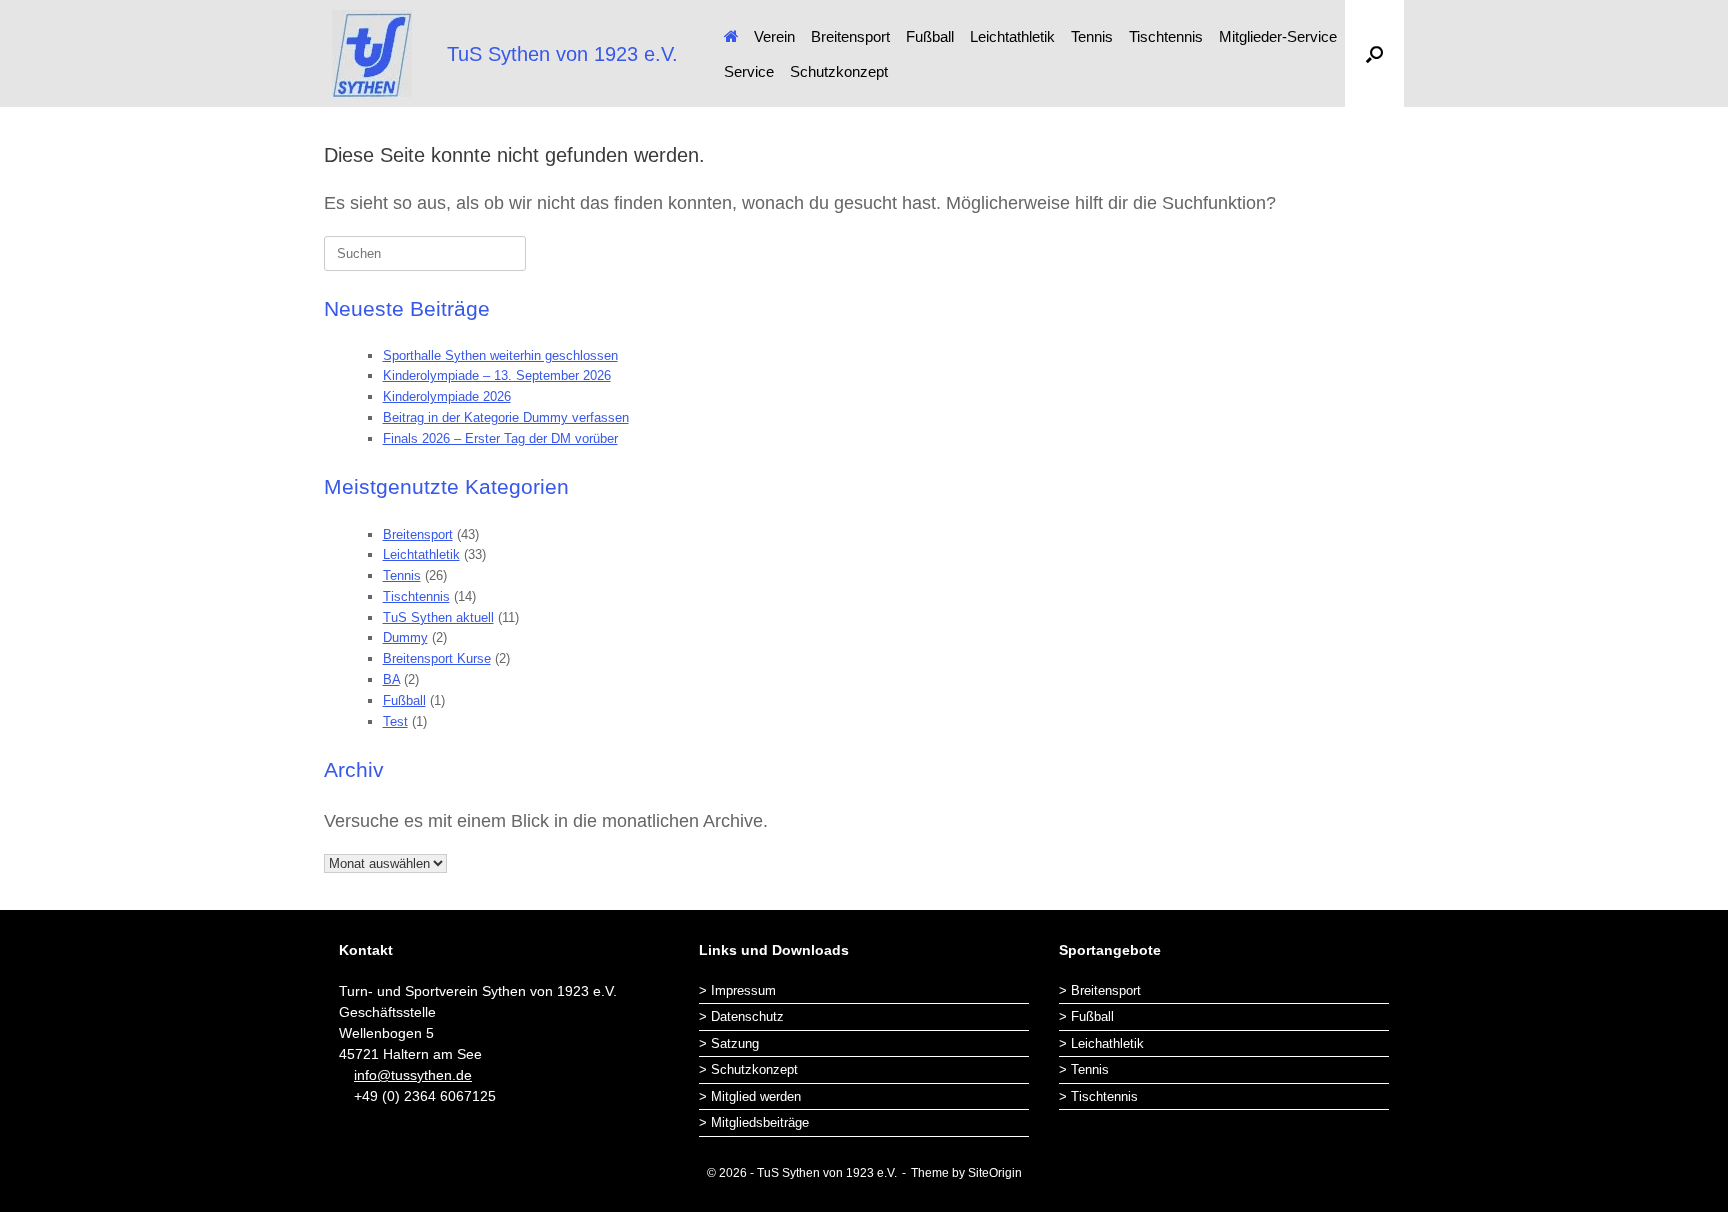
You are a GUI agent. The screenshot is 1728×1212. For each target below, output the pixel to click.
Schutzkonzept (839, 71)
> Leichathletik (1101, 1043)
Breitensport (850, 36)
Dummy (405, 637)
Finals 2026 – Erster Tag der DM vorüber (500, 438)
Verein (774, 36)
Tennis (1092, 36)
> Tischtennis (1098, 1096)
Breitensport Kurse (437, 658)
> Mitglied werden (750, 1096)
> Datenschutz (741, 1016)
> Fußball (1086, 1016)
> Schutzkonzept (748, 1069)
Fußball (930, 36)
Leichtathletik (1012, 36)
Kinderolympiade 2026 (447, 396)
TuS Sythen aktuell (438, 617)
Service (749, 71)
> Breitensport (1100, 990)
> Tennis (1084, 1069)
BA (391, 679)
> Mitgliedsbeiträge (754, 1122)
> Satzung (729, 1043)
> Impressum (737, 990)
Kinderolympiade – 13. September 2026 (497, 375)
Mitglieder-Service (1278, 36)
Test (395, 721)
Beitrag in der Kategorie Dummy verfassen (506, 417)
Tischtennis (1166, 36)
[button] (1374, 53)
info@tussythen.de (413, 1075)
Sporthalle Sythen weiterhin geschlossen (500, 355)
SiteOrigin (995, 1173)
